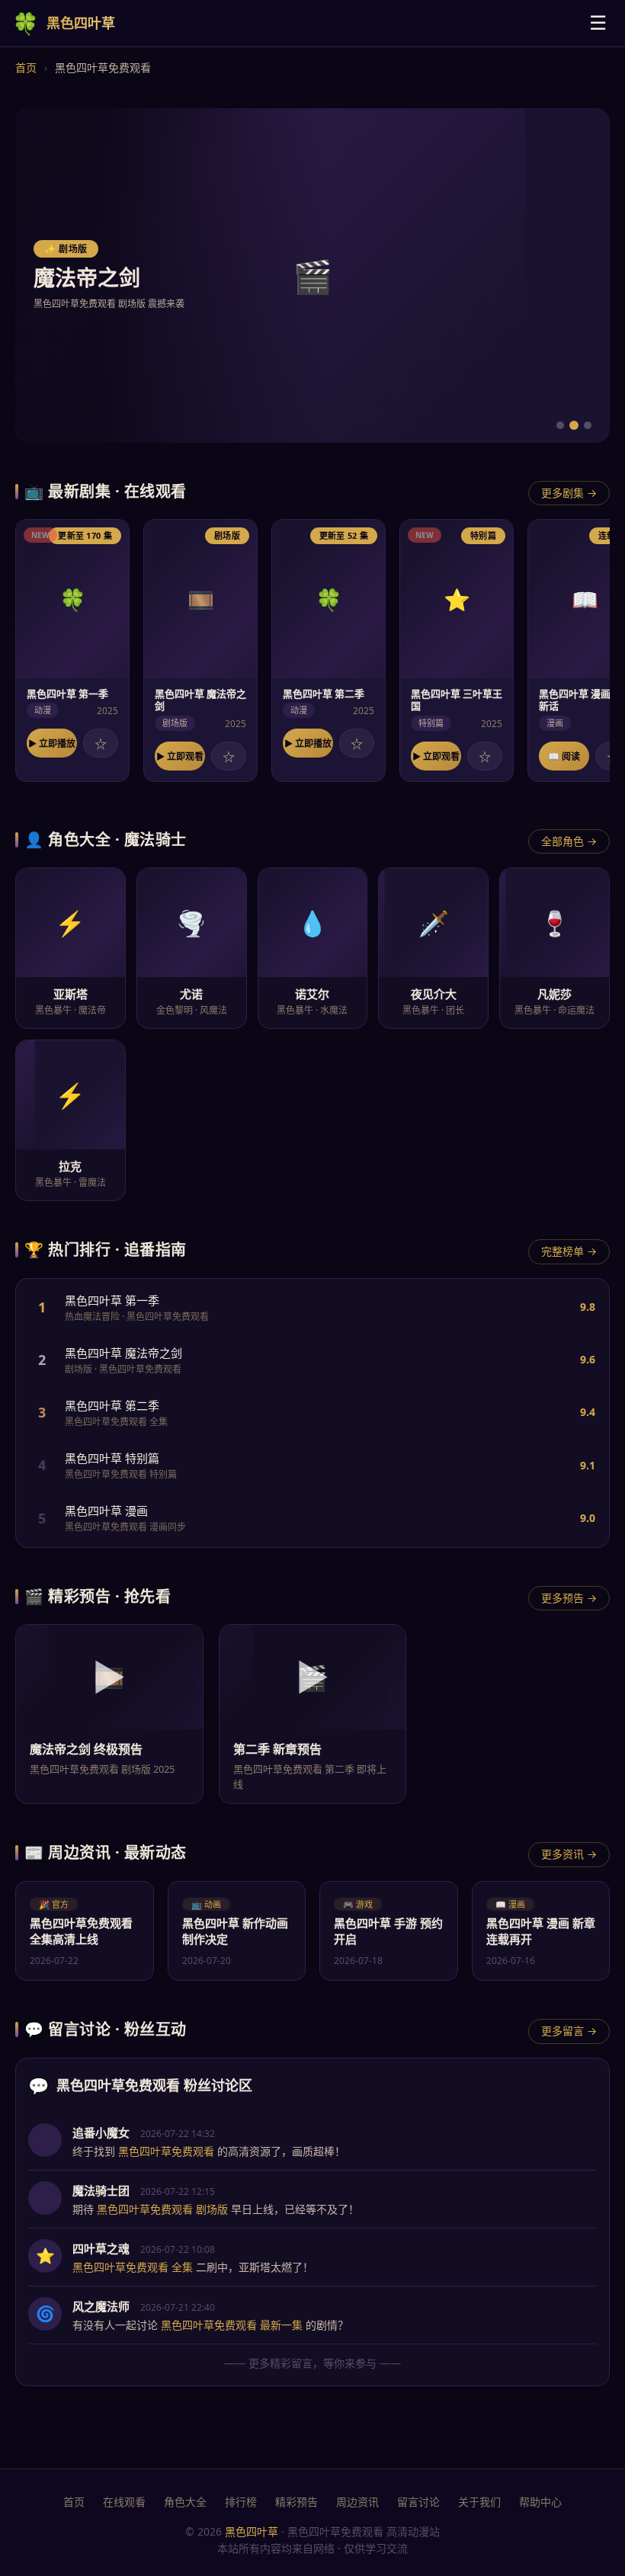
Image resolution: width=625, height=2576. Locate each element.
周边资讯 (357, 2502)
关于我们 (479, 2502)
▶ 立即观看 (180, 756)
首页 (26, 67)
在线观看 (124, 2502)
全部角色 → (569, 841)
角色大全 (185, 2502)
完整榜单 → (569, 1251)
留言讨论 (418, 2502)
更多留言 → (569, 2031)
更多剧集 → (569, 493)
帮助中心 (540, 2502)
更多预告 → (569, 1598)
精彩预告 (296, 2502)
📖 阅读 (564, 756)
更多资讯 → (569, 1854)
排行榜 (241, 2502)
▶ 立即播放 (52, 743)
